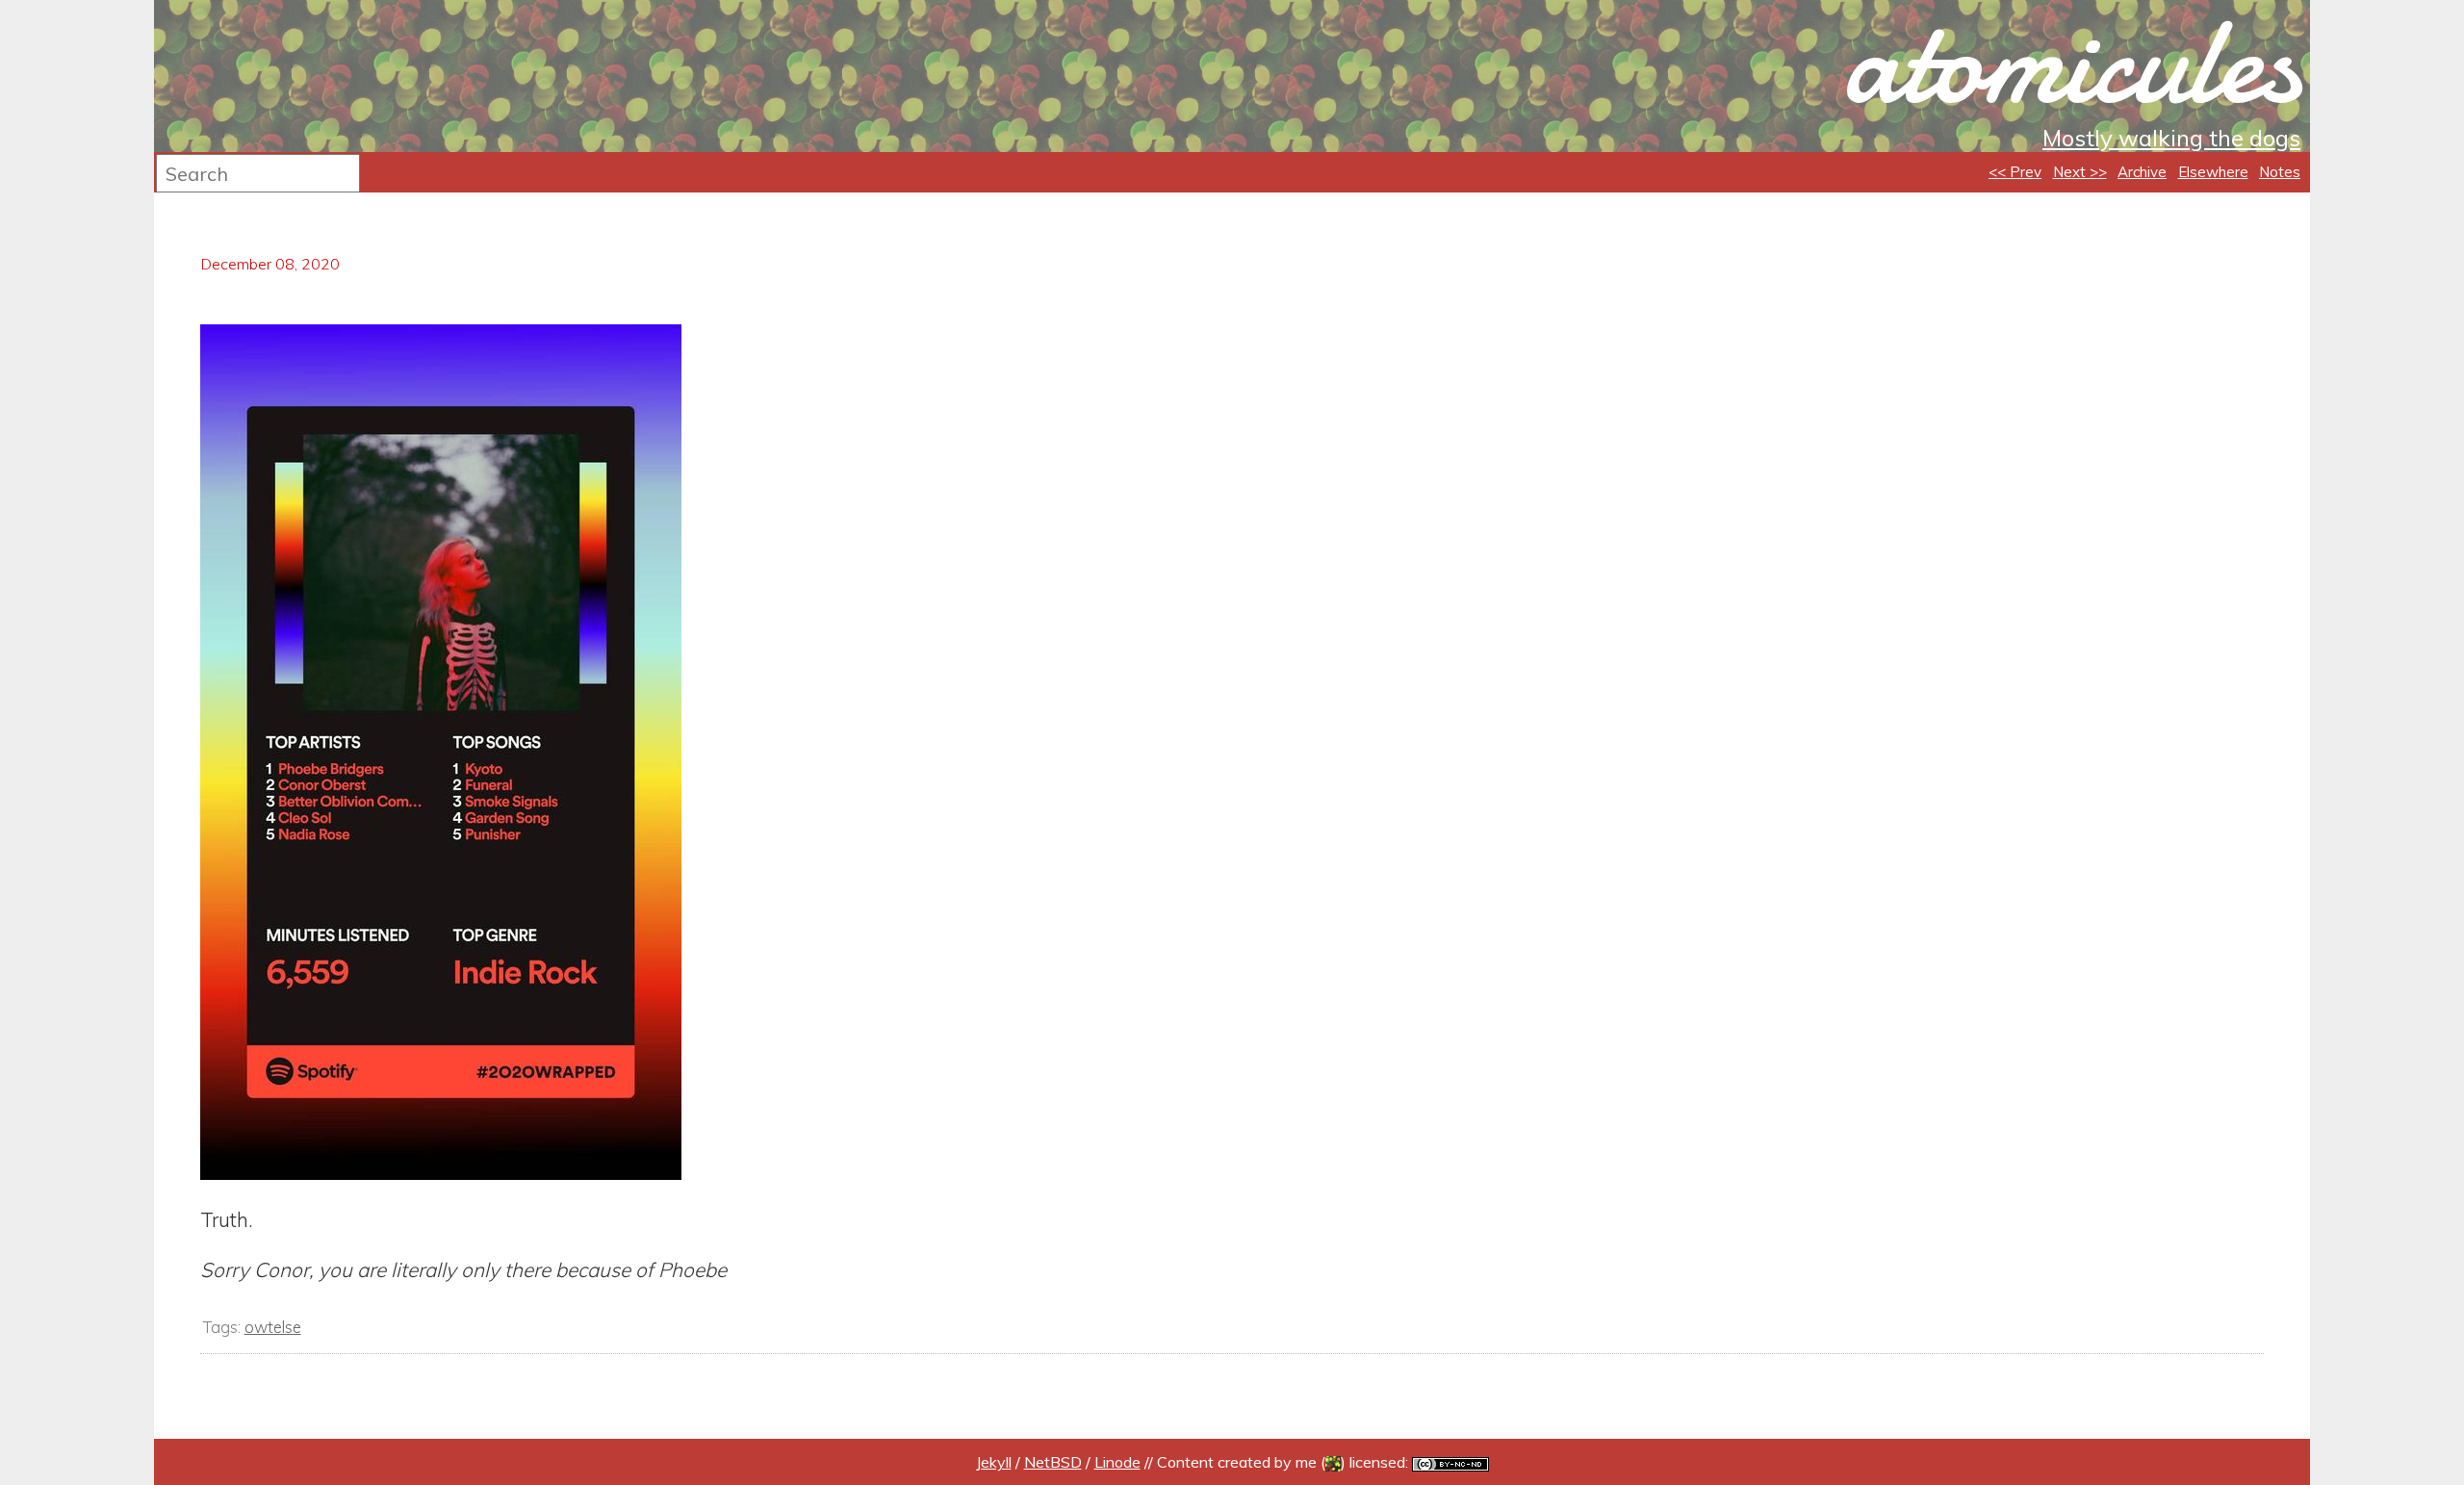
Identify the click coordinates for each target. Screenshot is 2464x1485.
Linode (1117, 1462)
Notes (2280, 172)
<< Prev (2015, 172)
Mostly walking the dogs (2171, 138)
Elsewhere (2213, 172)
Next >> (2080, 172)
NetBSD (1053, 1462)
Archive (2142, 172)
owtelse (273, 1327)
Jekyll (994, 1462)
